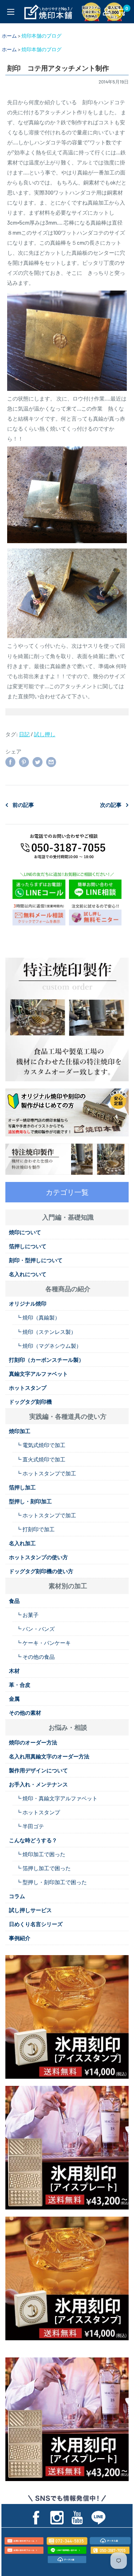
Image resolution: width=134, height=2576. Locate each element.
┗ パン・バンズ (35, 1629)
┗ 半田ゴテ (30, 1826)
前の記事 (23, 805)
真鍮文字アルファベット (38, 1374)
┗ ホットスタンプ (38, 1812)
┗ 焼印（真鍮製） (38, 1317)
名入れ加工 (22, 1543)
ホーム (9, 36)
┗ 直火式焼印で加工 (41, 1459)
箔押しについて (28, 1246)
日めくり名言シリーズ (36, 1924)
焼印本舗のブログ (41, 36)
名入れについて (28, 1274)
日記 (24, 734)
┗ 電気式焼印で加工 (41, 1445)
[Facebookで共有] (10, 762)
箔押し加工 (22, 1487)
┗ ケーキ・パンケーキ (43, 1643)
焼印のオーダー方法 (33, 1742)
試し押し (45, 734)
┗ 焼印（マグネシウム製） (49, 1346)
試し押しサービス (30, 1910)
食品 (14, 1601)
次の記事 (111, 805)
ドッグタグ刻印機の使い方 (41, 1571)
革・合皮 (20, 1685)
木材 (14, 1671)
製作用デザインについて (38, 1770)
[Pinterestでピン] (24, 762)
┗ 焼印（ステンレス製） (46, 1332)
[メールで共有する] (51, 762)
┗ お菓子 (27, 1615)
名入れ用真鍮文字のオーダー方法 (49, 1756)
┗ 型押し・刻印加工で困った (51, 1882)
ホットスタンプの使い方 (38, 1557)
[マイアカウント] (106, 11)
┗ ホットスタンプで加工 (46, 1473)
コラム (17, 1896)
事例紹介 (20, 1938)
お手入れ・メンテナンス (38, 1784)
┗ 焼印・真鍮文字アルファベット (57, 1798)
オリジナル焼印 (28, 1303)
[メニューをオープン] (11, 12)
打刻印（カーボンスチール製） (46, 1360)
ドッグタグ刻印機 (30, 1402)
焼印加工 (20, 1431)
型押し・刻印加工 (30, 1501)
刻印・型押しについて (36, 1260)
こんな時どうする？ (33, 1840)
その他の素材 (25, 1713)
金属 (14, 1699)
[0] (121, 11)
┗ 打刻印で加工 (35, 1529)
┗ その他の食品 (35, 1657)
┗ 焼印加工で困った (41, 1854)
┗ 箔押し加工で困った (43, 1868)
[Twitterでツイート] (38, 762)
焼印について (25, 1232)
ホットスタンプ (28, 1388)
